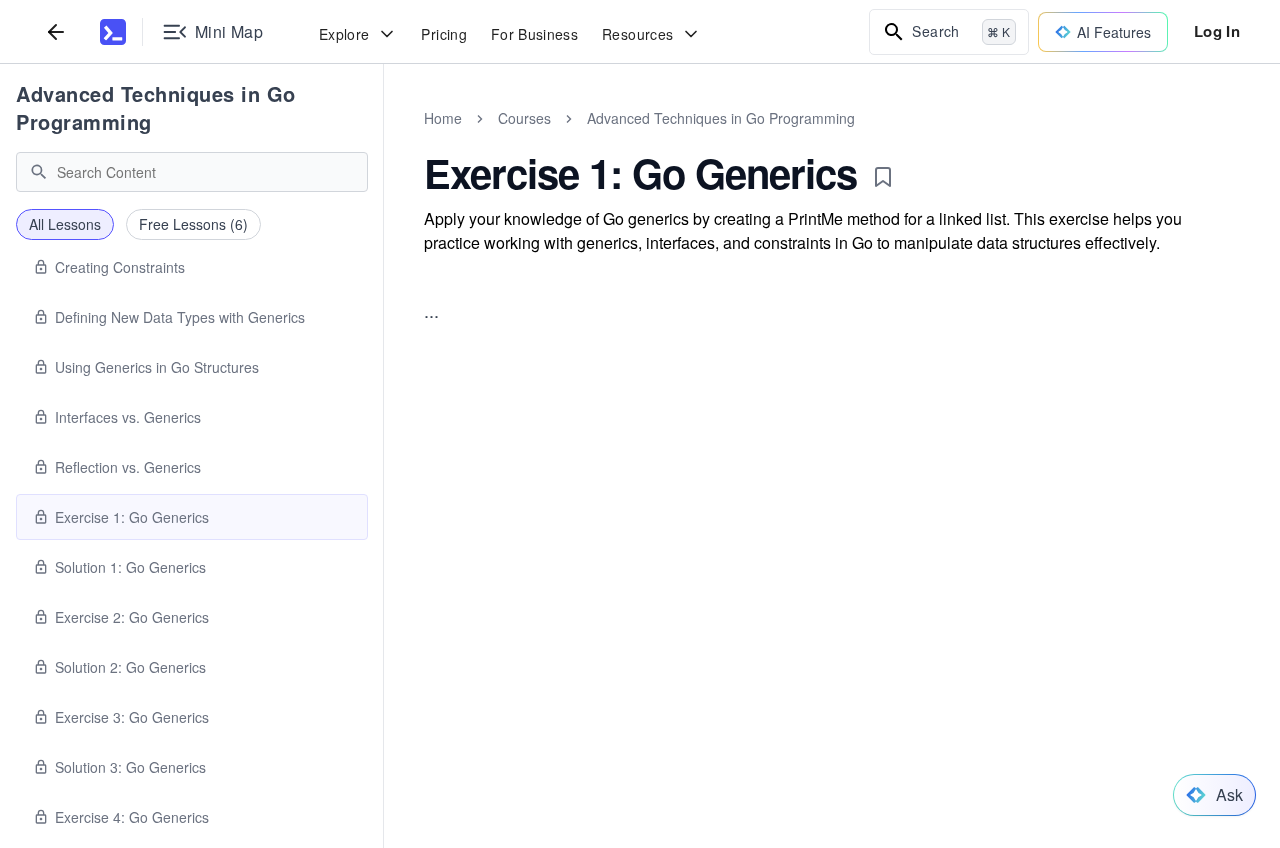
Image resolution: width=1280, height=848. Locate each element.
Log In (1217, 31)
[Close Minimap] (384, 140)
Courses (524, 118)
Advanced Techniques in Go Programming (156, 107)
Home (443, 118)
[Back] (56, 31)
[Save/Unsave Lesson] (883, 177)
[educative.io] (113, 32)
